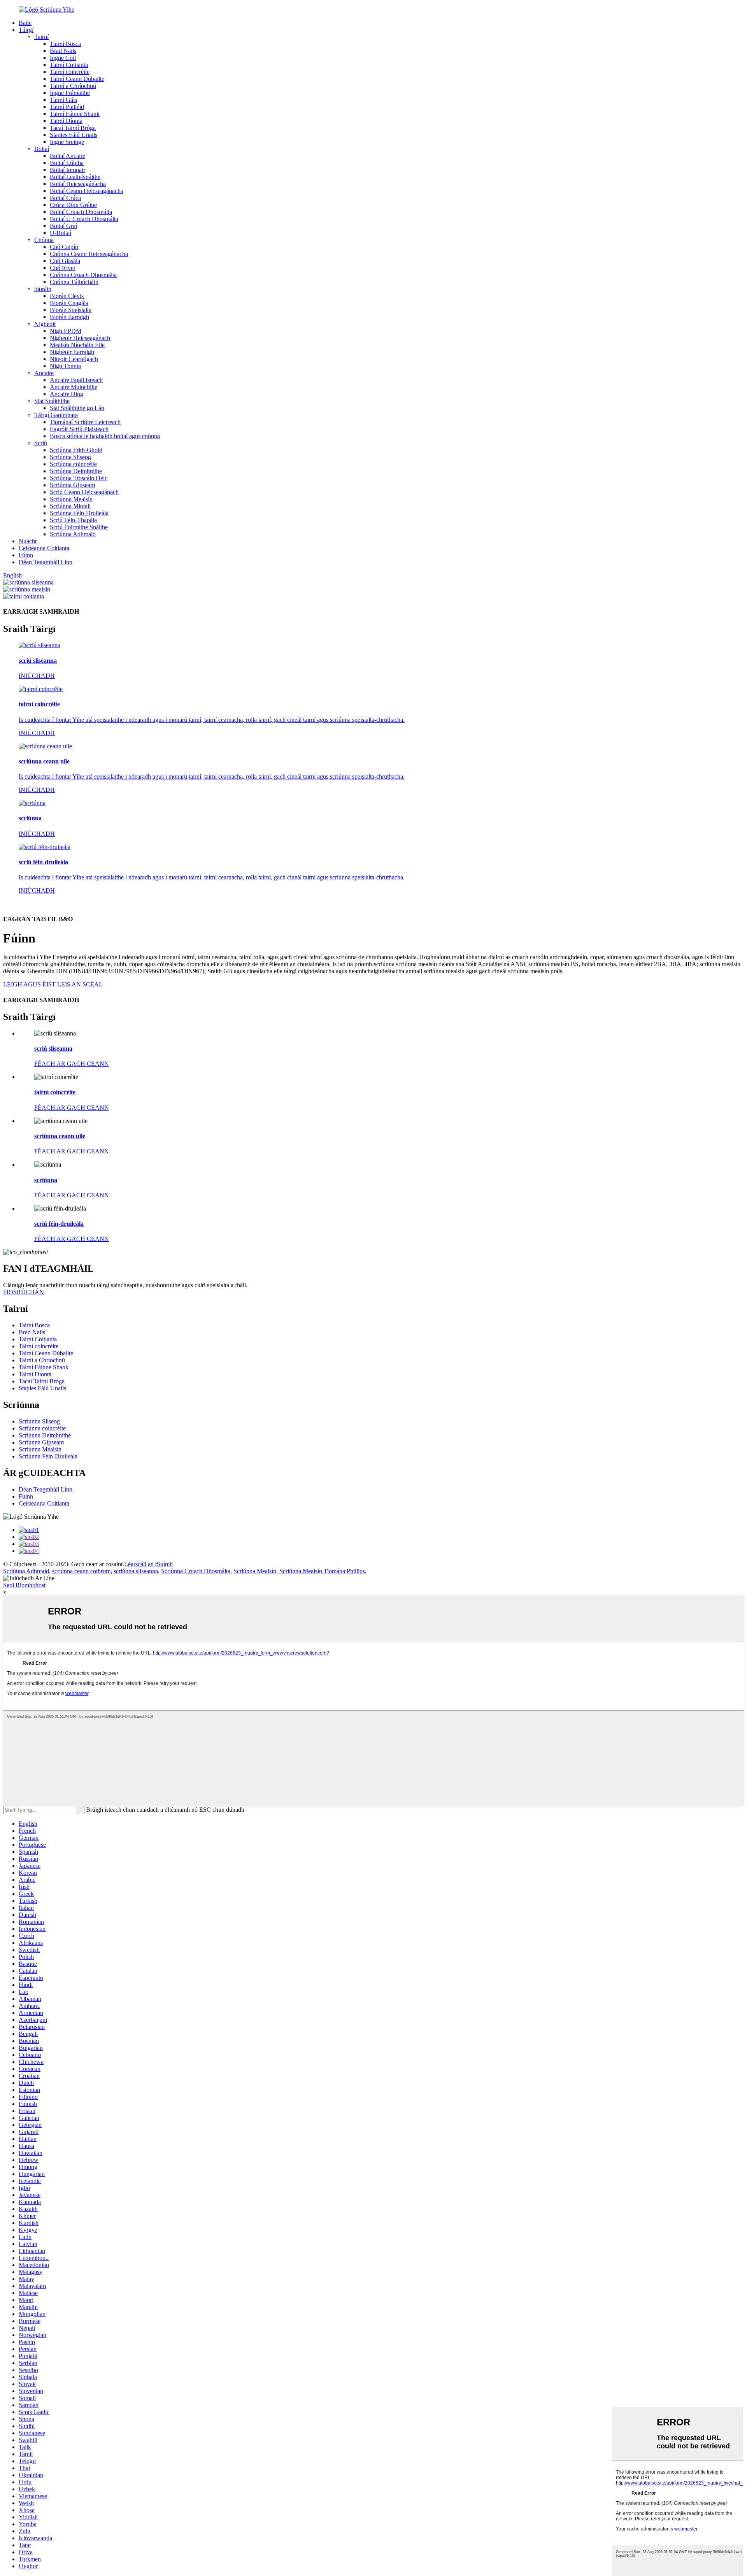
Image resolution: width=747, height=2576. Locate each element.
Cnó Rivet (62, 268)
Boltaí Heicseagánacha (78, 184)
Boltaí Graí (63, 226)
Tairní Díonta (66, 121)
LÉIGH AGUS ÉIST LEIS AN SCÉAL (53, 984)
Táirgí (26, 30)
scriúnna (46, 1180)
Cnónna (44, 240)
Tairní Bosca (65, 44)
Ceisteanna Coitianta (44, 548)
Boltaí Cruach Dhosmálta (81, 212)
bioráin (43, 289)
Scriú (41, 443)
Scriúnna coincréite (73, 464)
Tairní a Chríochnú (73, 86)
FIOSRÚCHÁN (24, 1292)
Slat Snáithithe (52, 401)
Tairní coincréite (70, 72)
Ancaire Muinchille (74, 387)
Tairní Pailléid (67, 107)
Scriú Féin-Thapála (73, 520)
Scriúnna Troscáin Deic (79, 478)
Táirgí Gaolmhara (56, 415)
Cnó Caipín (64, 247)
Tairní (41, 37)
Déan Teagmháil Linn (46, 562)
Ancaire (44, 373)
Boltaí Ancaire (68, 156)
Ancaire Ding (67, 394)
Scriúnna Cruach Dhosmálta (196, 1571)
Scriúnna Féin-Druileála (79, 513)
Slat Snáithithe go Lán (77, 408)
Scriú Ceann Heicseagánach (84, 492)
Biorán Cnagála (69, 303)
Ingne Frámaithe (70, 93)
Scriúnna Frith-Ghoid (76, 450)
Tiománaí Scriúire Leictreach (85, 422)
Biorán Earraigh (69, 317)
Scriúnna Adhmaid (73, 534)
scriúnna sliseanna (136, 1571)
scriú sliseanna (53, 1048)
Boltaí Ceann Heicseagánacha (87, 191)
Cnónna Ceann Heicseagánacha (89, 254)
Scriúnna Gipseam (72, 485)
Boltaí (42, 149)
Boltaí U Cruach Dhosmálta (84, 219)
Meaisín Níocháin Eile (77, 345)
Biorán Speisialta (71, 310)
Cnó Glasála (65, 261)
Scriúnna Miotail (70, 506)
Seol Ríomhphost (24, 1585)
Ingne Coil (63, 58)
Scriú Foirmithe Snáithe (79, 527)
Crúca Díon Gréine (73, 205)
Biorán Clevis (67, 296)
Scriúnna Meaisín (71, 499)
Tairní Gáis (63, 100)
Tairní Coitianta (69, 65)
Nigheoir (45, 324)
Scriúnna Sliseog (70, 457)
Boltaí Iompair (68, 170)
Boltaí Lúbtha (67, 163)
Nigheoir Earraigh (72, 352)
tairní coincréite (55, 1092)
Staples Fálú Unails (74, 135)
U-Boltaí (60, 233)
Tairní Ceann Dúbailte (77, 79)
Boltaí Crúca (65, 198)
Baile (25, 23)
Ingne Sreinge (67, 142)
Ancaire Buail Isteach (76, 380)
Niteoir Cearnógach (74, 359)
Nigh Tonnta (65, 366)
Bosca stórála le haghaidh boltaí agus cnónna (105, 436)
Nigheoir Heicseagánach (80, 338)
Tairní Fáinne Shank (75, 114)
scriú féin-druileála (59, 1224)
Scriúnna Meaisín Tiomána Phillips (322, 1571)
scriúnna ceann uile (60, 1136)
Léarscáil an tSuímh (148, 1564)
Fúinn (26, 555)
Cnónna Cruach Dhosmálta (83, 275)
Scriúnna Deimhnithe (76, 471)
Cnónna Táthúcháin (74, 282)
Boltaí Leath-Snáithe (75, 177)
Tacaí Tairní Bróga (73, 128)
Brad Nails (63, 51)
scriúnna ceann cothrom (81, 1571)
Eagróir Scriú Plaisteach (79, 429)
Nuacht (28, 541)
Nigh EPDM (66, 331)
